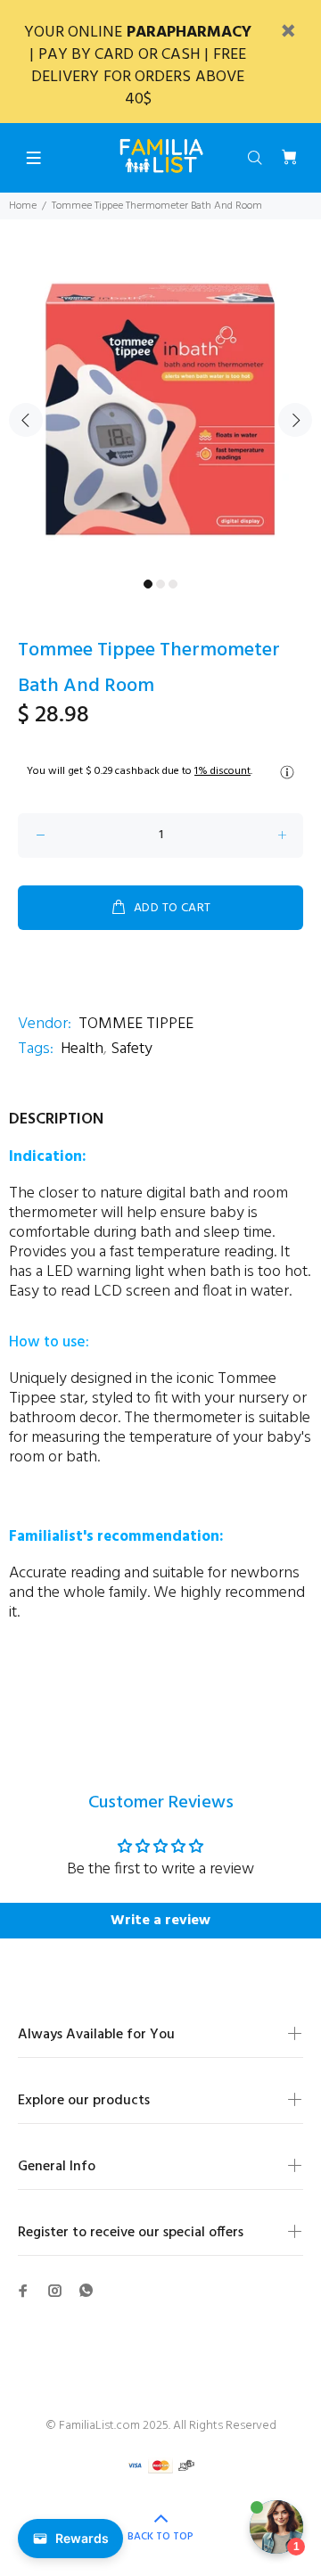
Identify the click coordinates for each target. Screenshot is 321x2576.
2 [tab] (160, 584)
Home (23, 206)
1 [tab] (148, 584)
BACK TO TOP (160, 2537)
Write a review (160, 1921)
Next (295, 420)
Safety (132, 1049)
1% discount (222, 771)
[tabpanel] (160, 409)
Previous (26, 420)
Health (82, 1049)
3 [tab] (173, 584)
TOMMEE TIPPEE (136, 1024)
